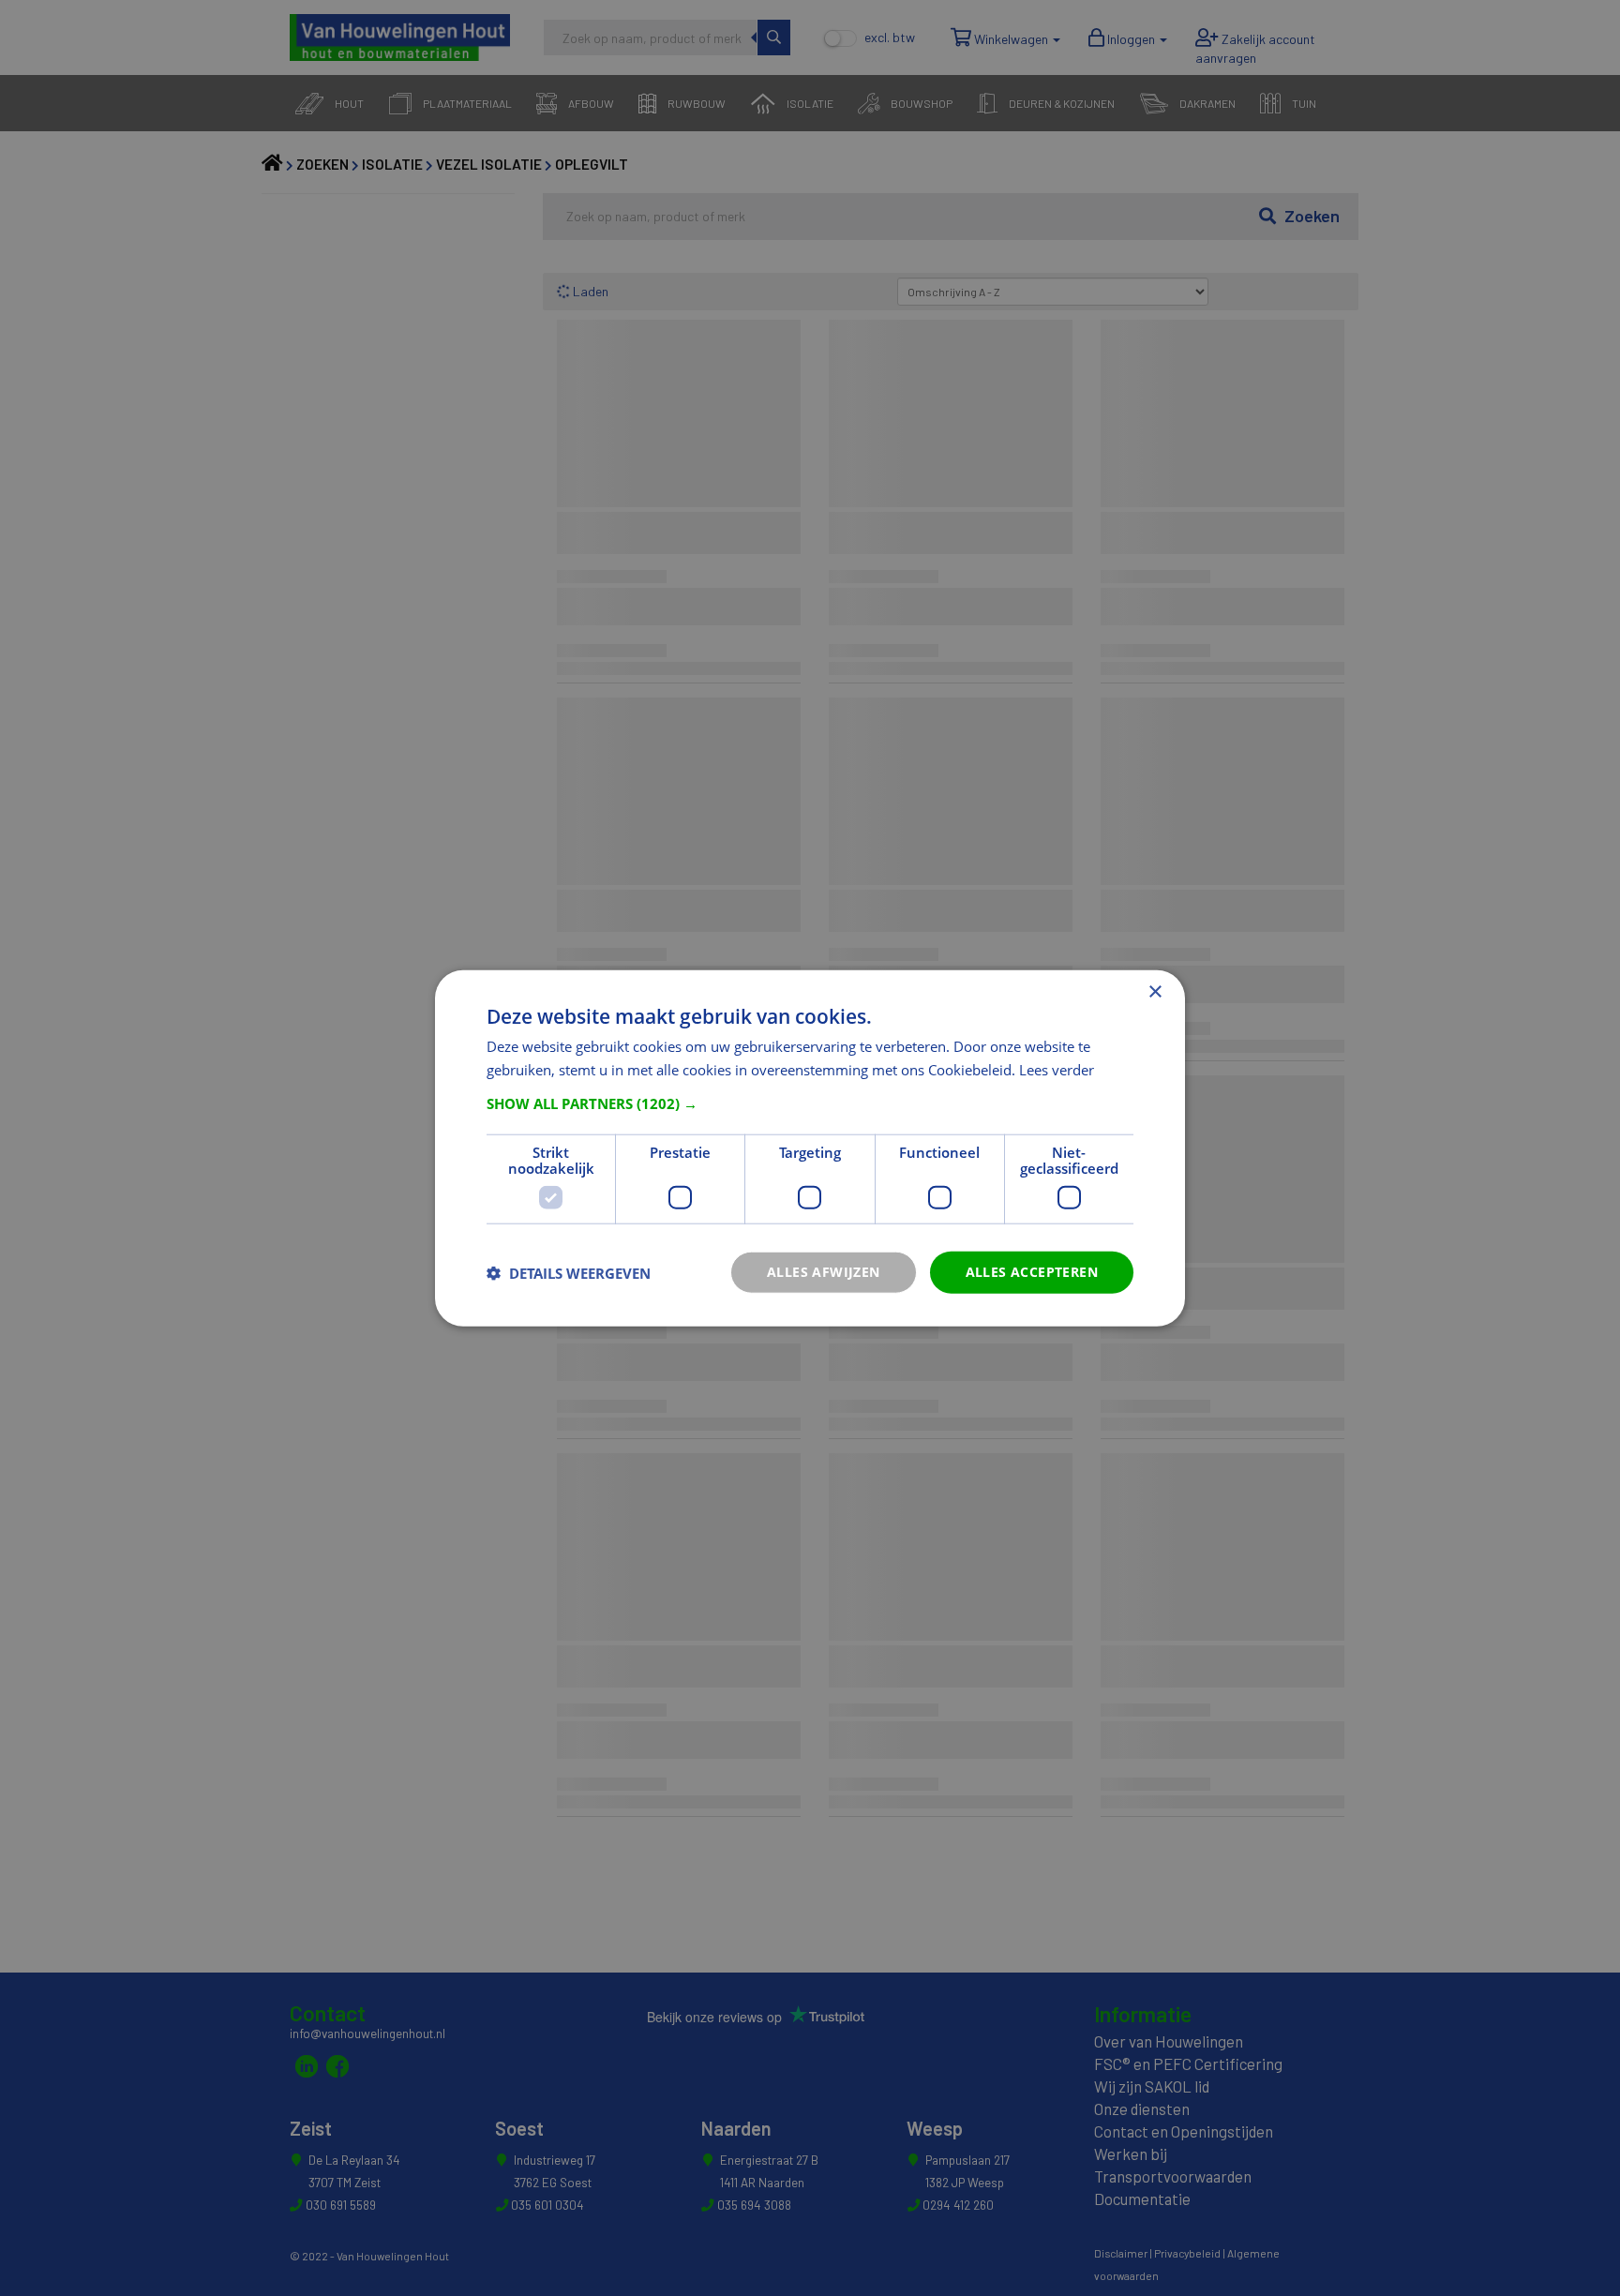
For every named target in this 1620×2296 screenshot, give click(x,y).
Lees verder (1057, 1069)
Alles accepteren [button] (1032, 1272)
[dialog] (810, 1148)
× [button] (1155, 991)
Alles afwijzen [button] (824, 1272)
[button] (810, 1103)
